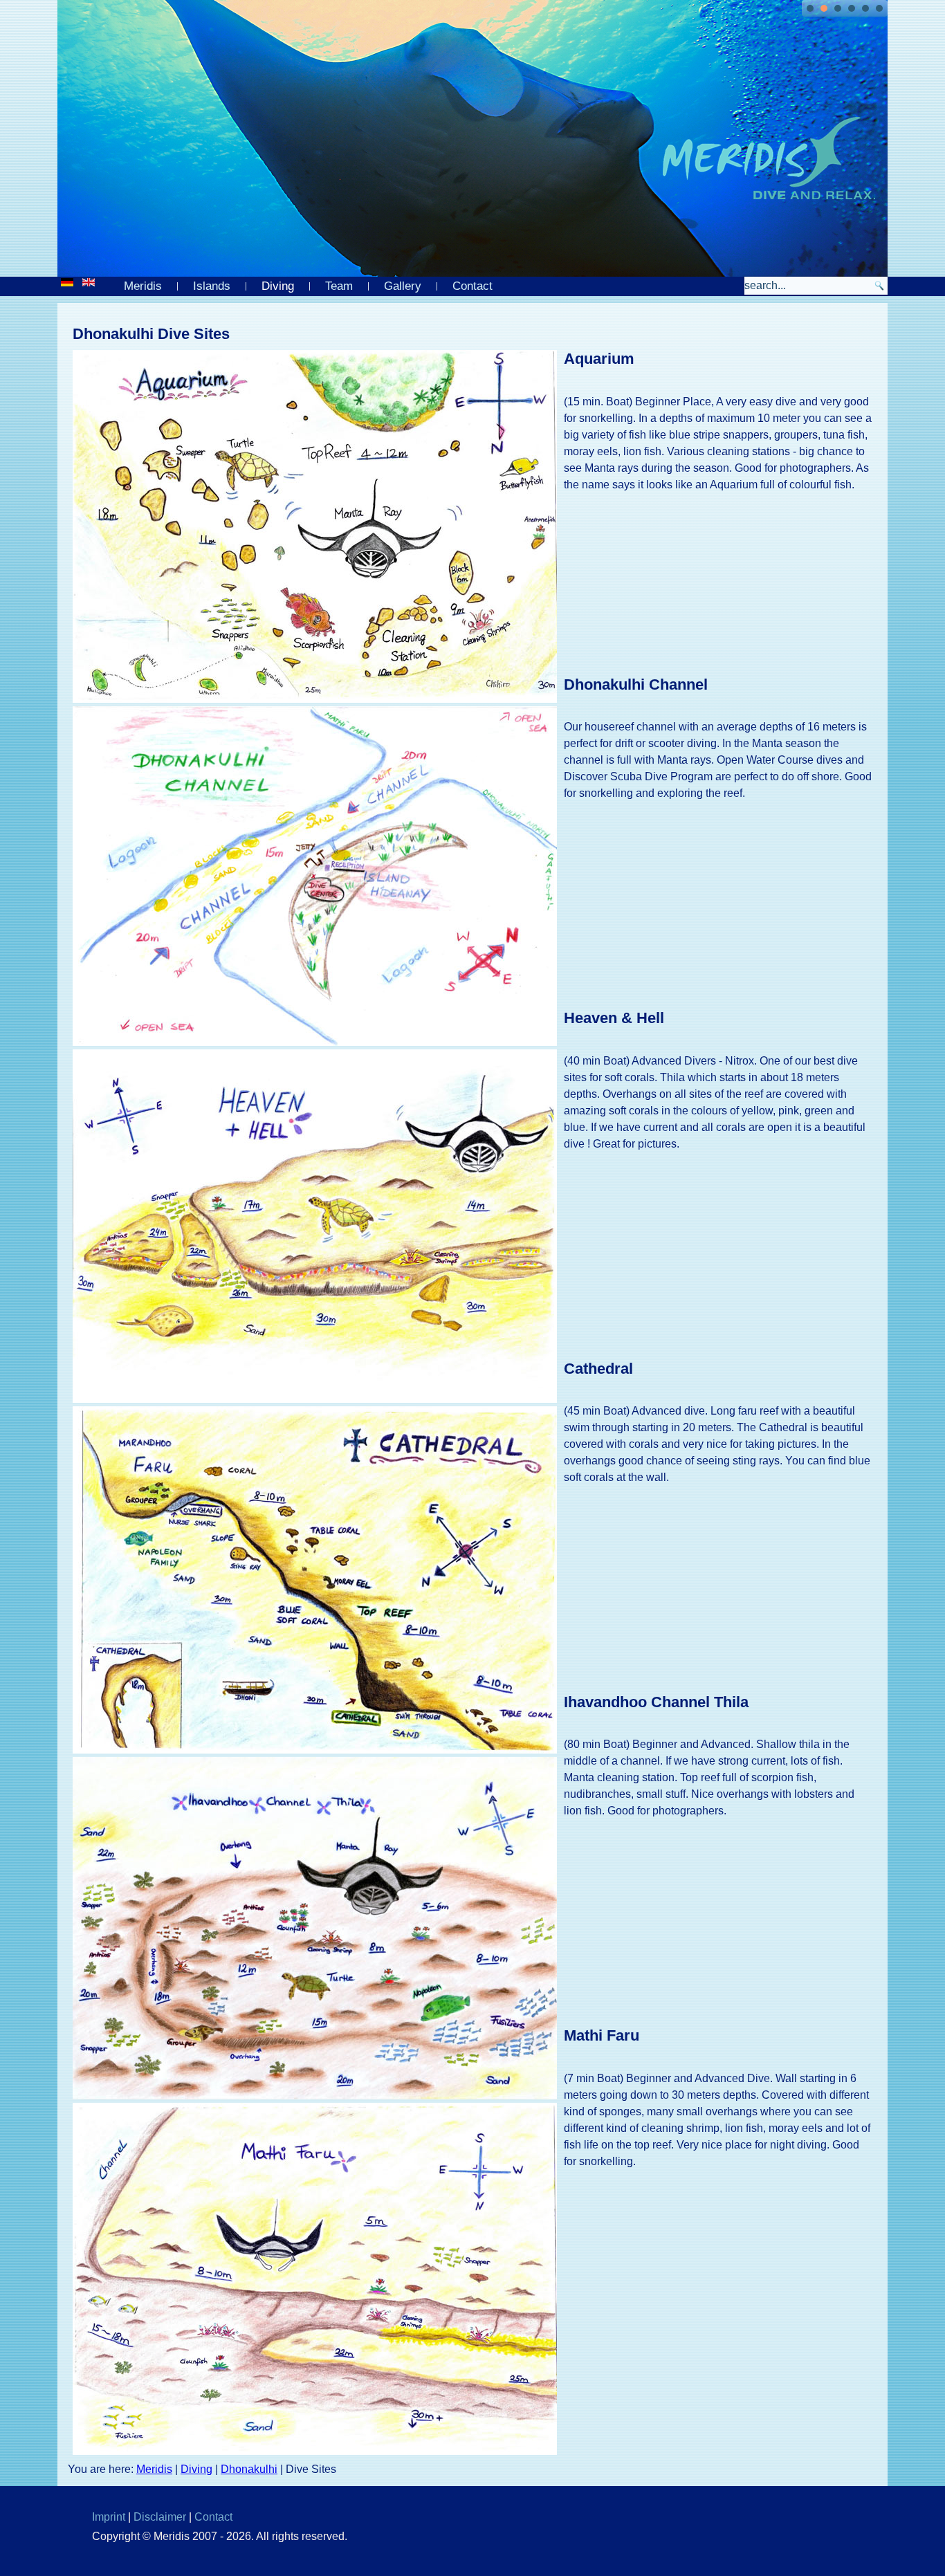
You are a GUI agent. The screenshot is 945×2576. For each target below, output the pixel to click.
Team (339, 286)
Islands (212, 286)
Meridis (143, 286)
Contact (472, 286)
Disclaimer (160, 2517)
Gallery (403, 286)
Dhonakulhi (249, 2469)
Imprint (109, 2517)
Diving (278, 286)
